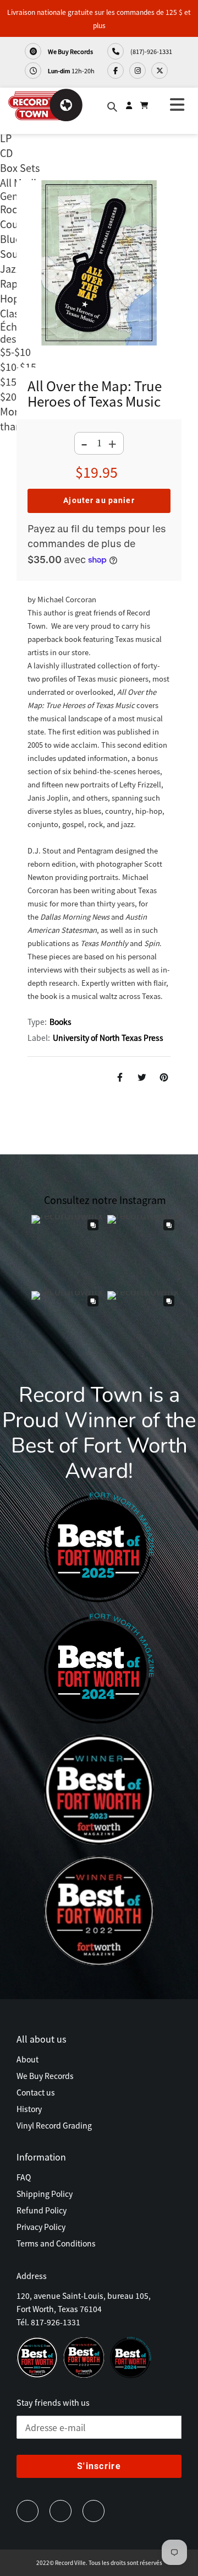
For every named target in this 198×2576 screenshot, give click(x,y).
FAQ (24, 2177)
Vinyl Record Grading (54, 2125)
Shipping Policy (45, 2194)
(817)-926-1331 (151, 51)
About (28, 2059)
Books (61, 1022)
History (29, 2109)
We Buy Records (70, 51)
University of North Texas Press (108, 1038)
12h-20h (71, 71)
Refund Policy (42, 2210)
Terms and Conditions (56, 2243)
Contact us (36, 2092)
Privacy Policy (41, 2227)
